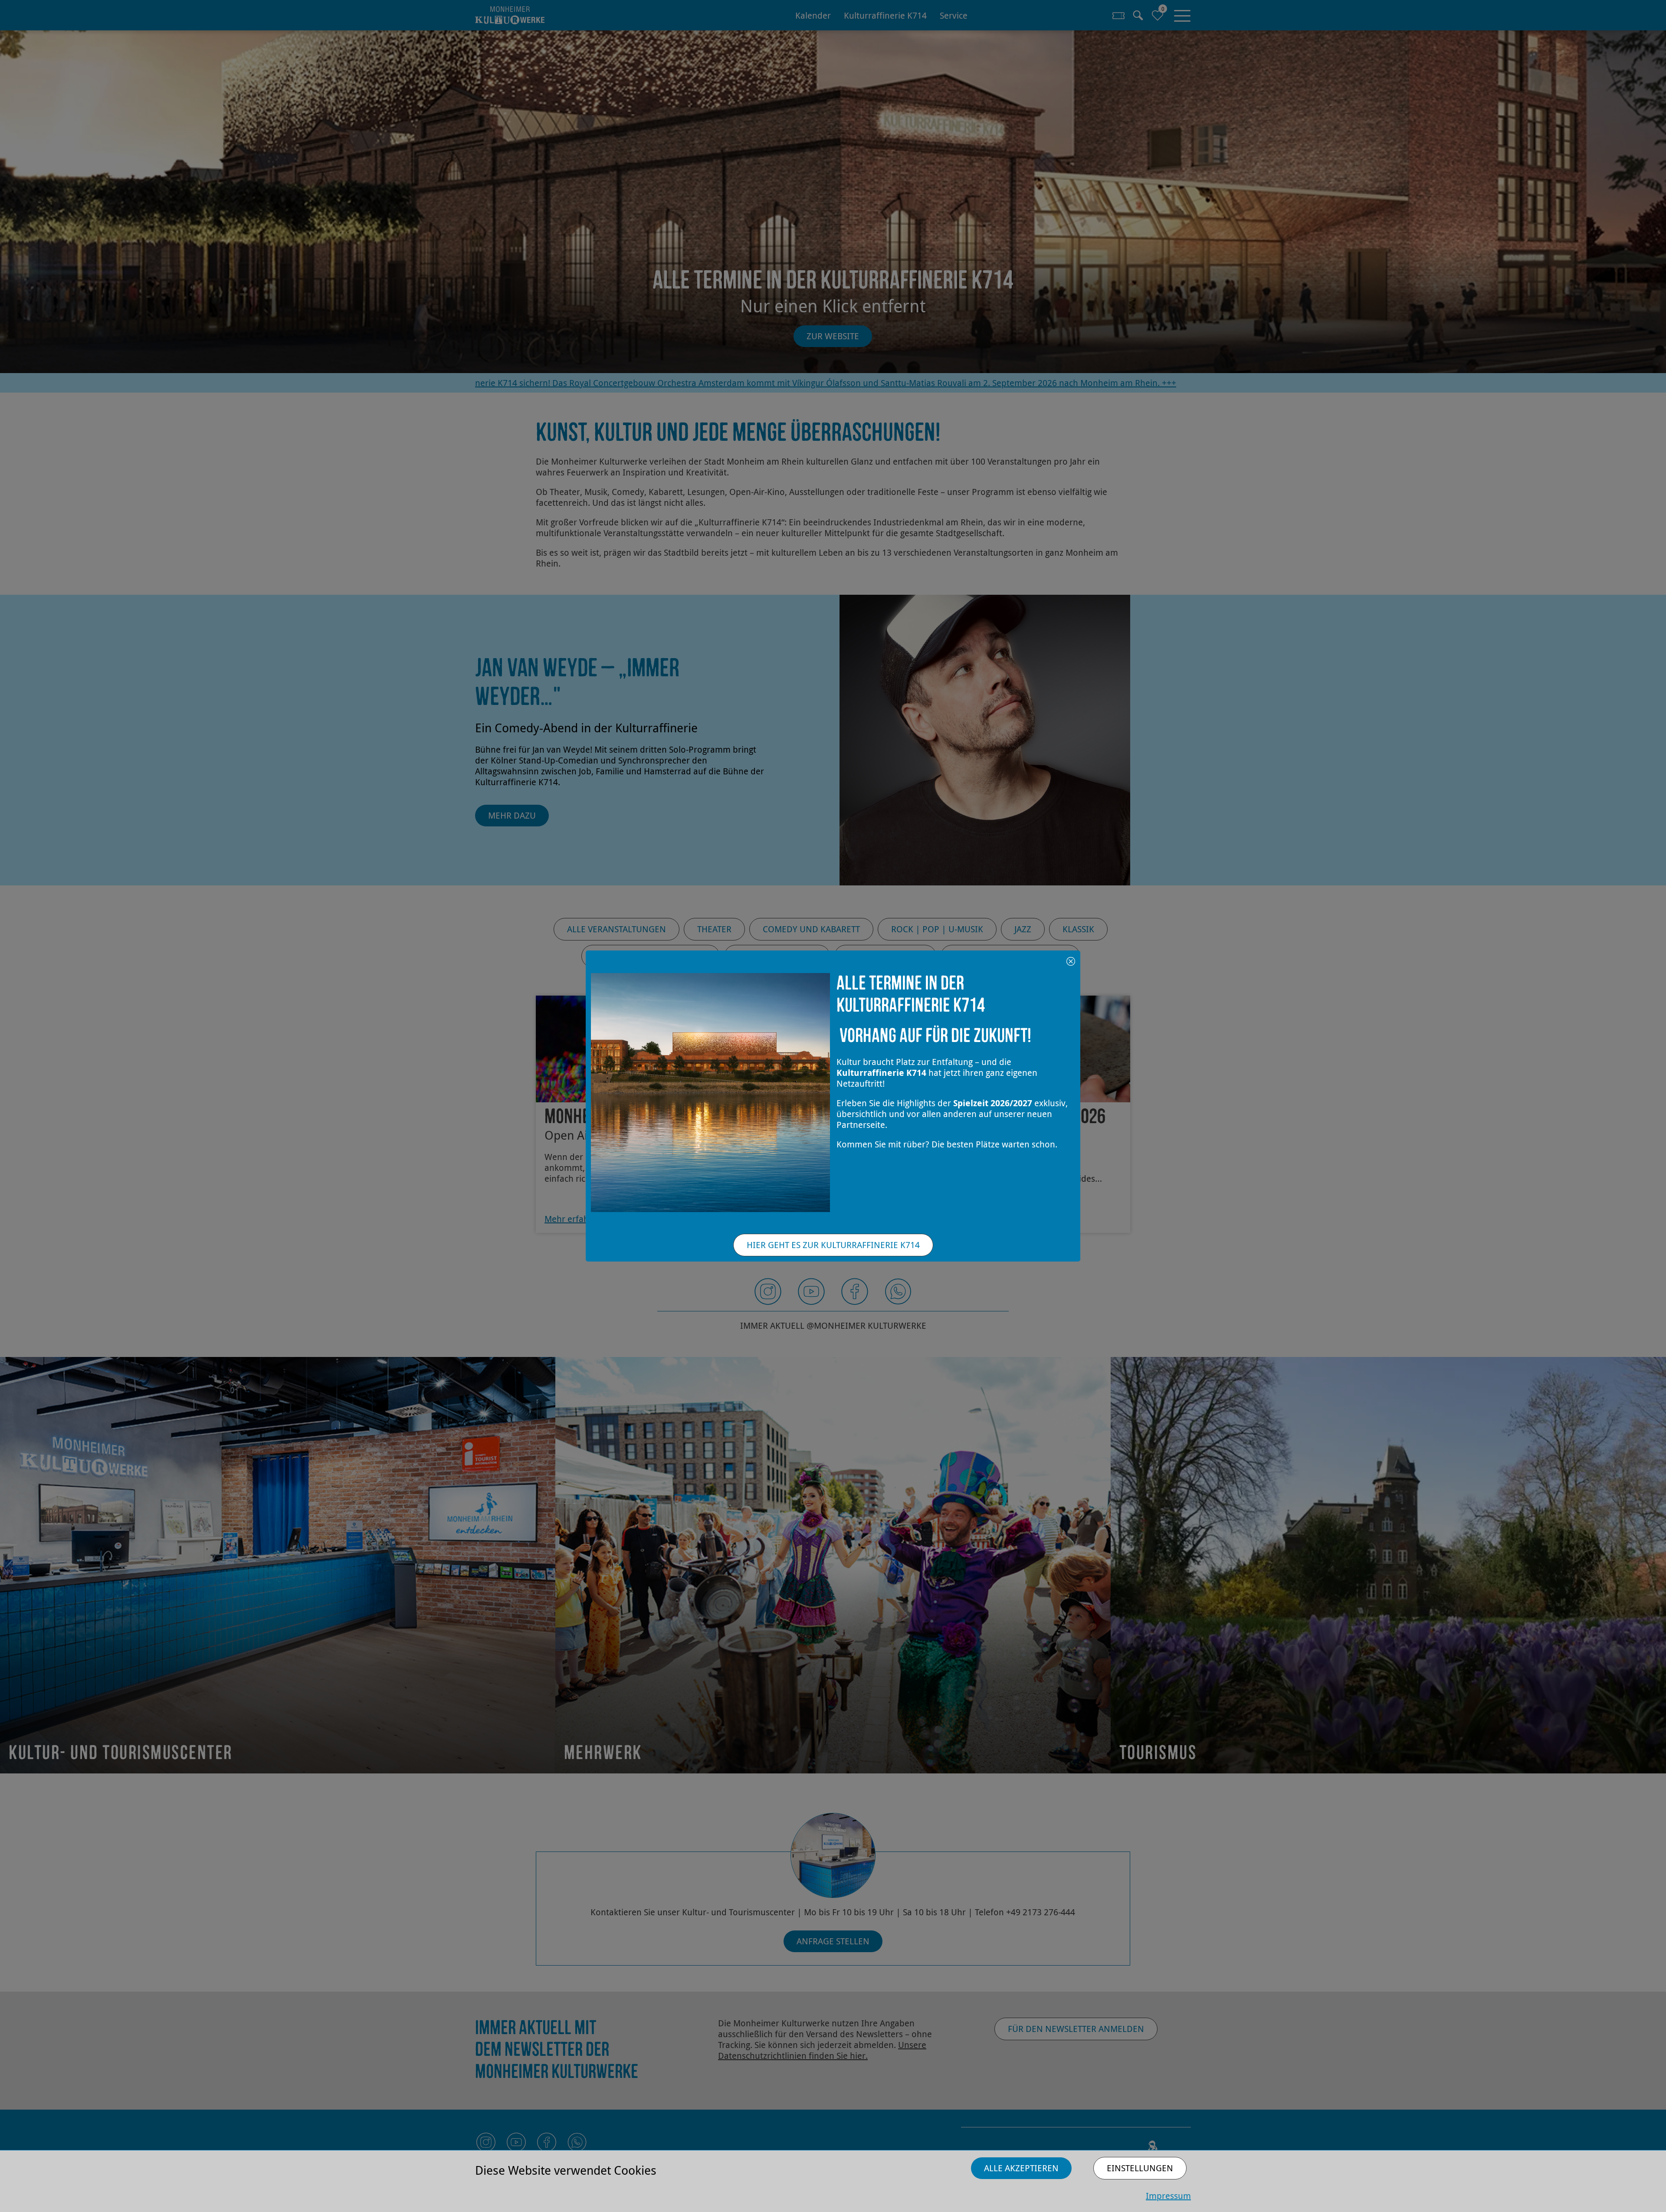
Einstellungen (1140, 2168)
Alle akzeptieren (1021, 2168)
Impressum (1168, 2196)
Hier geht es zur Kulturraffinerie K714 (833, 1245)
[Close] (1071, 960)
